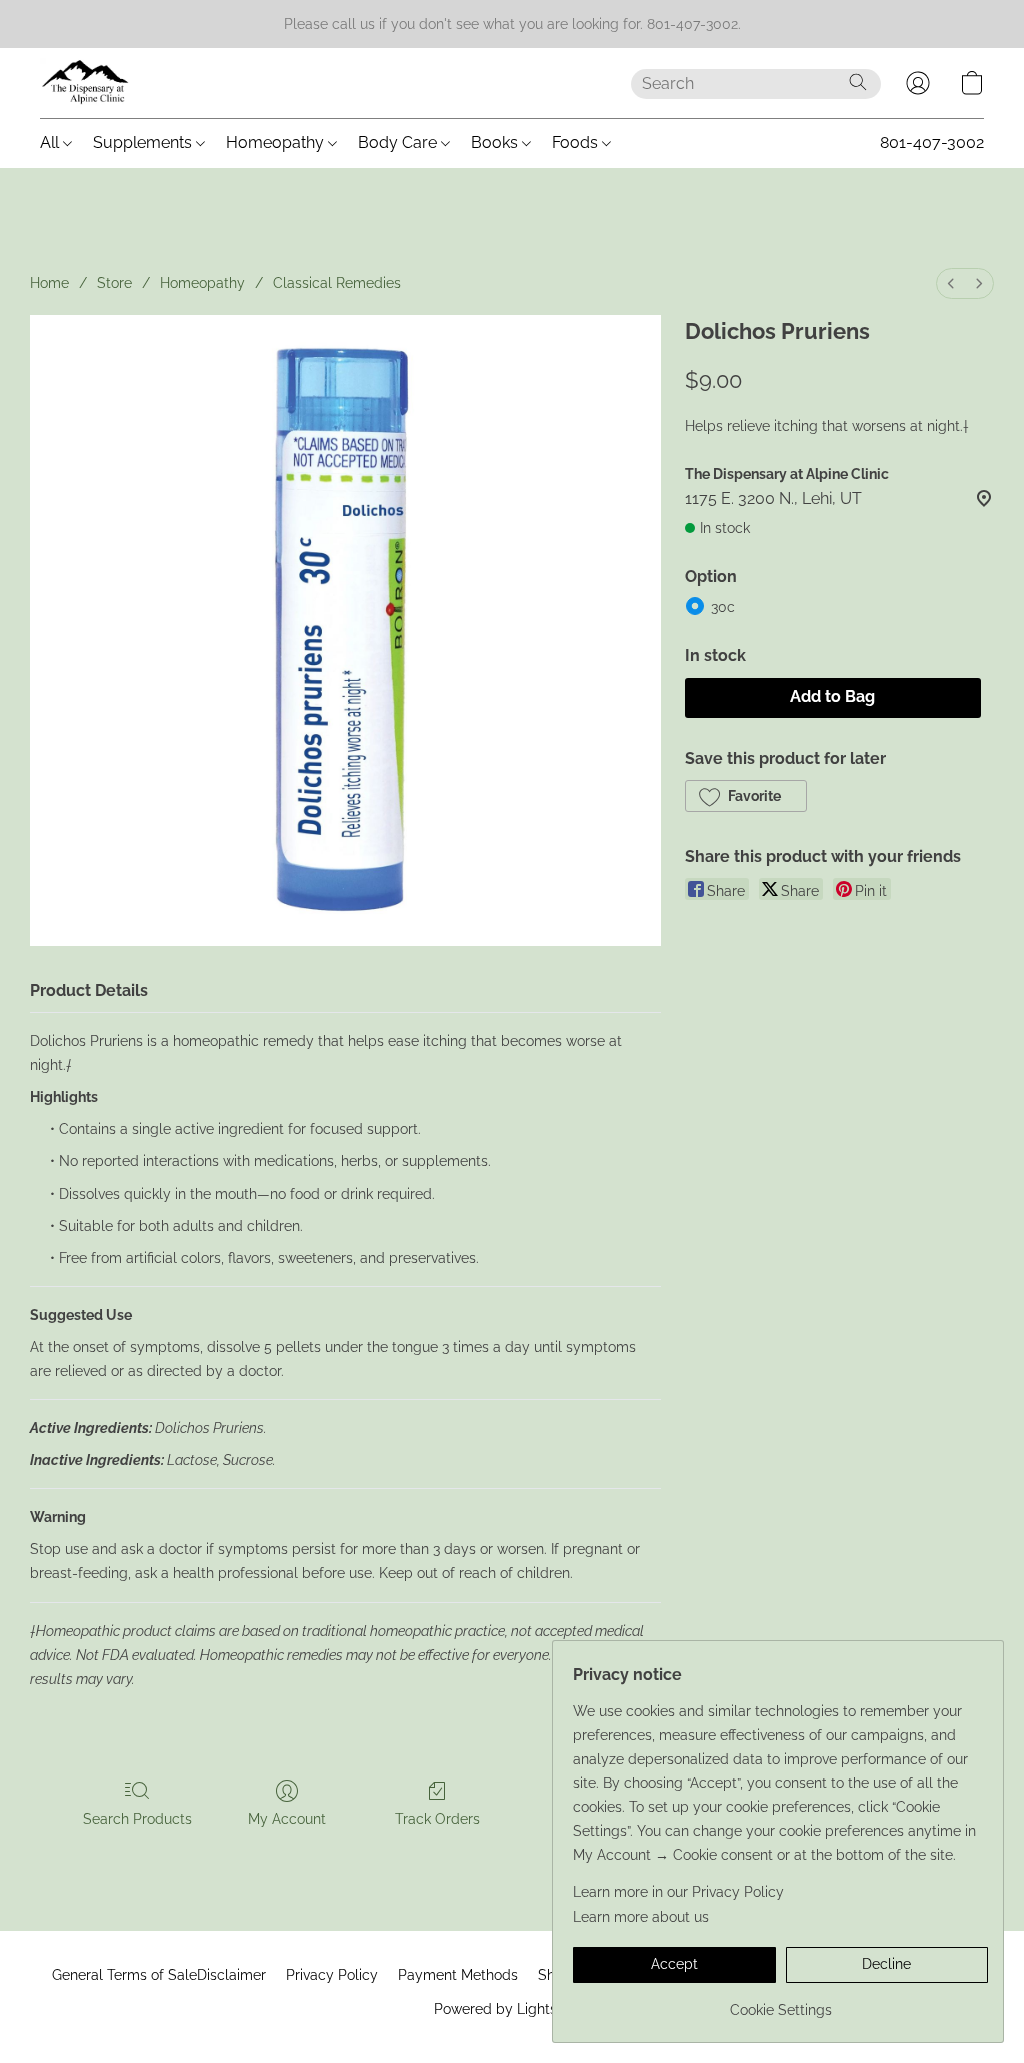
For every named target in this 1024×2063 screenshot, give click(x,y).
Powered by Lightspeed (512, 2009)
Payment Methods (458, 1975)
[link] (780, 2002)
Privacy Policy (332, 1975)
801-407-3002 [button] (932, 142)
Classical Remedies (337, 283)
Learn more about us (641, 1917)
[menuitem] (951, 283)
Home (49, 283)
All (51, 142)
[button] (86, 83)
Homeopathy (277, 142)
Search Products (137, 1819)
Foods (577, 142)
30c (723, 607)
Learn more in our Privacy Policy (678, 1892)
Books (496, 142)
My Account (287, 1819)
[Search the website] (858, 82)
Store (114, 283)
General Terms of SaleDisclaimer (159, 1975)
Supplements (144, 142)
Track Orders (437, 1819)
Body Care (399, 142)
